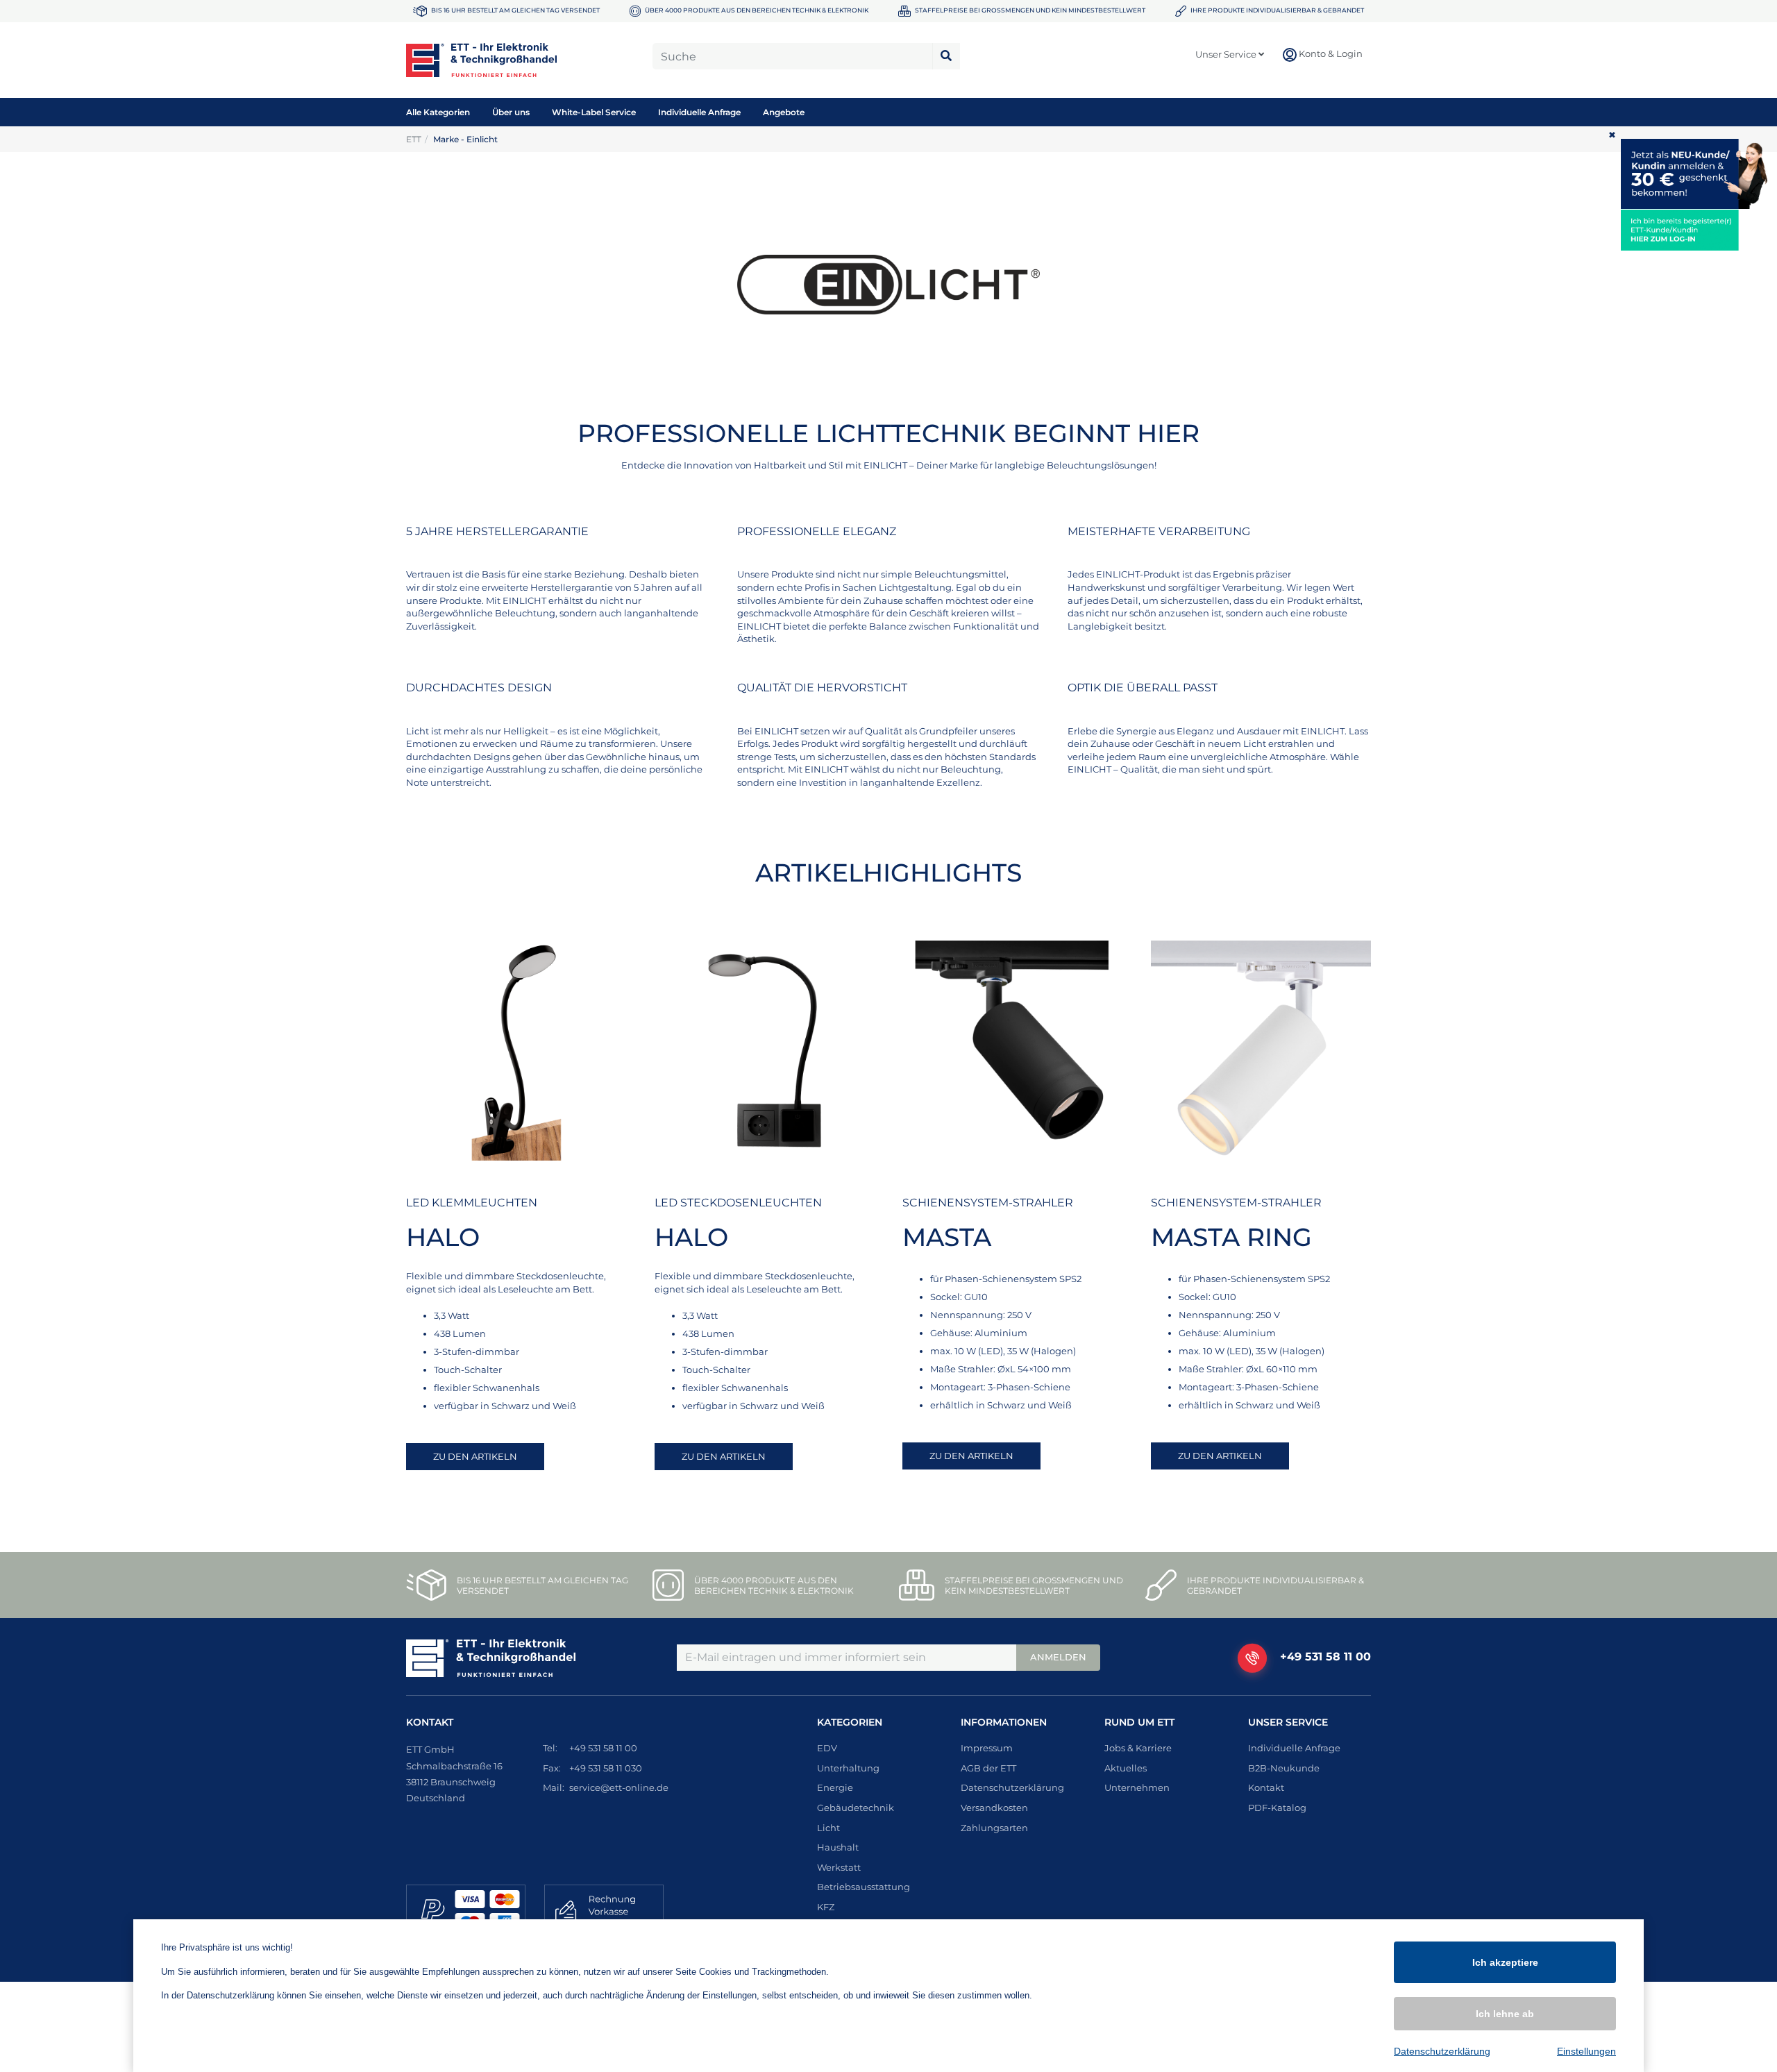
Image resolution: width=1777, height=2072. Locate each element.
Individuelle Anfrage (699, 112)
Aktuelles (1126, 1768)
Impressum (987, 1748)
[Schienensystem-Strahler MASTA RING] (1261, 1051)
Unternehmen (1137, 1787)
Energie (835, 1787)
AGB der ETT (988, 1768)
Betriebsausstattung (864, 1887)
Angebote (784, 112)
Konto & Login (1330, 53)
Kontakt (1266, 1787)
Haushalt (838, 1847)
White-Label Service (594, 112)
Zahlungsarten (994, 1828)
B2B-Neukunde (1284, 1768)
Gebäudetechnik (856, 1808)
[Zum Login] (1699, 230)
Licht (828, 1828)
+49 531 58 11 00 (1325, 1657)
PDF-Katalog (1277, 1808)
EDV (827, 1748)
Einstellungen (1586, 2051)
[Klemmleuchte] (516, 1051)
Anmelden (1058, 1657)
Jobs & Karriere (1138, 1748)
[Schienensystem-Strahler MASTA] (1013, 1051)
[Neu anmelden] (1699, 174)
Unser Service (1227, 54)
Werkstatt (839, 1867)
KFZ (826, 1907)
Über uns (511, 112)
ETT (414, 139)
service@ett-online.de (619, 1787)
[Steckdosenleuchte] (765, 1051)
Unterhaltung (848, 1768)
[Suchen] (946, 56)
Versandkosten (994, 1808)
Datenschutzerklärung (1012, 1787)
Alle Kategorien (438, 112)
